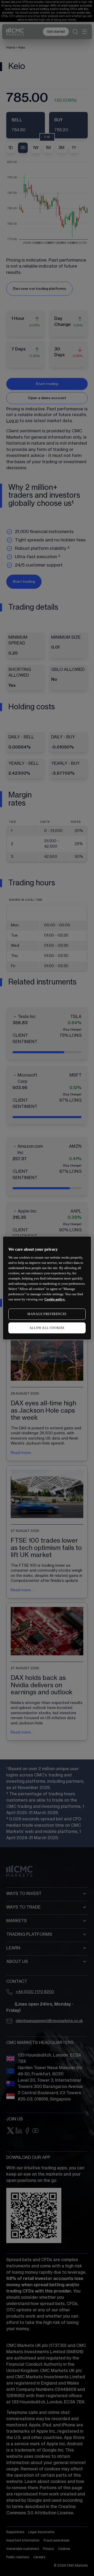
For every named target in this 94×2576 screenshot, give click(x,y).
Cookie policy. (55, 1299)
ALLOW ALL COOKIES (47, 1328)
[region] (47, 1288)
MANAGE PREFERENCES (47, 1314)
